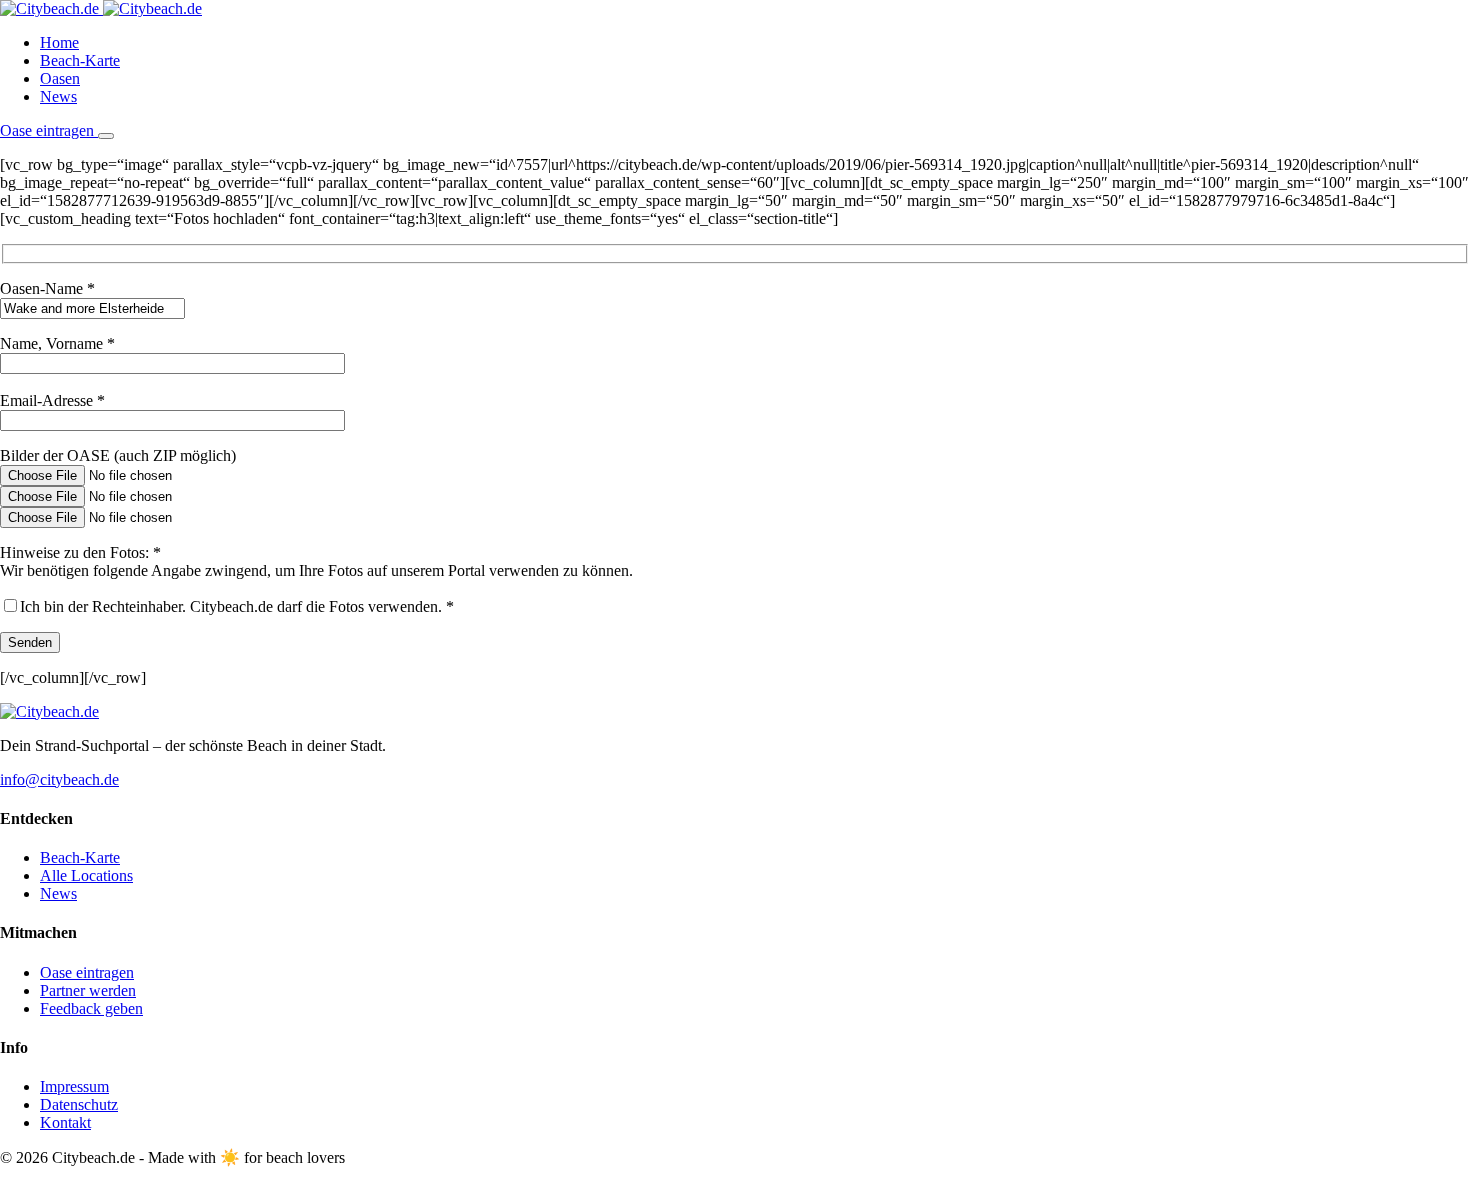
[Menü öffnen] (106, 136)
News (58, 96)
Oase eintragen (49, 130)
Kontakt (65, 1122)
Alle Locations (86, 875)
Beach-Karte (80, 60)
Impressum (74, 1086)
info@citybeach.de (59, 779)
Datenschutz (79, 1104)
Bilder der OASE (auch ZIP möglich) (118, 455)
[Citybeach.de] (101, 8)
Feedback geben (91, 1008)
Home (59, 42)
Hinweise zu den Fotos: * (80, 552)
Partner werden (88, 990)
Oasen (60, 78)
